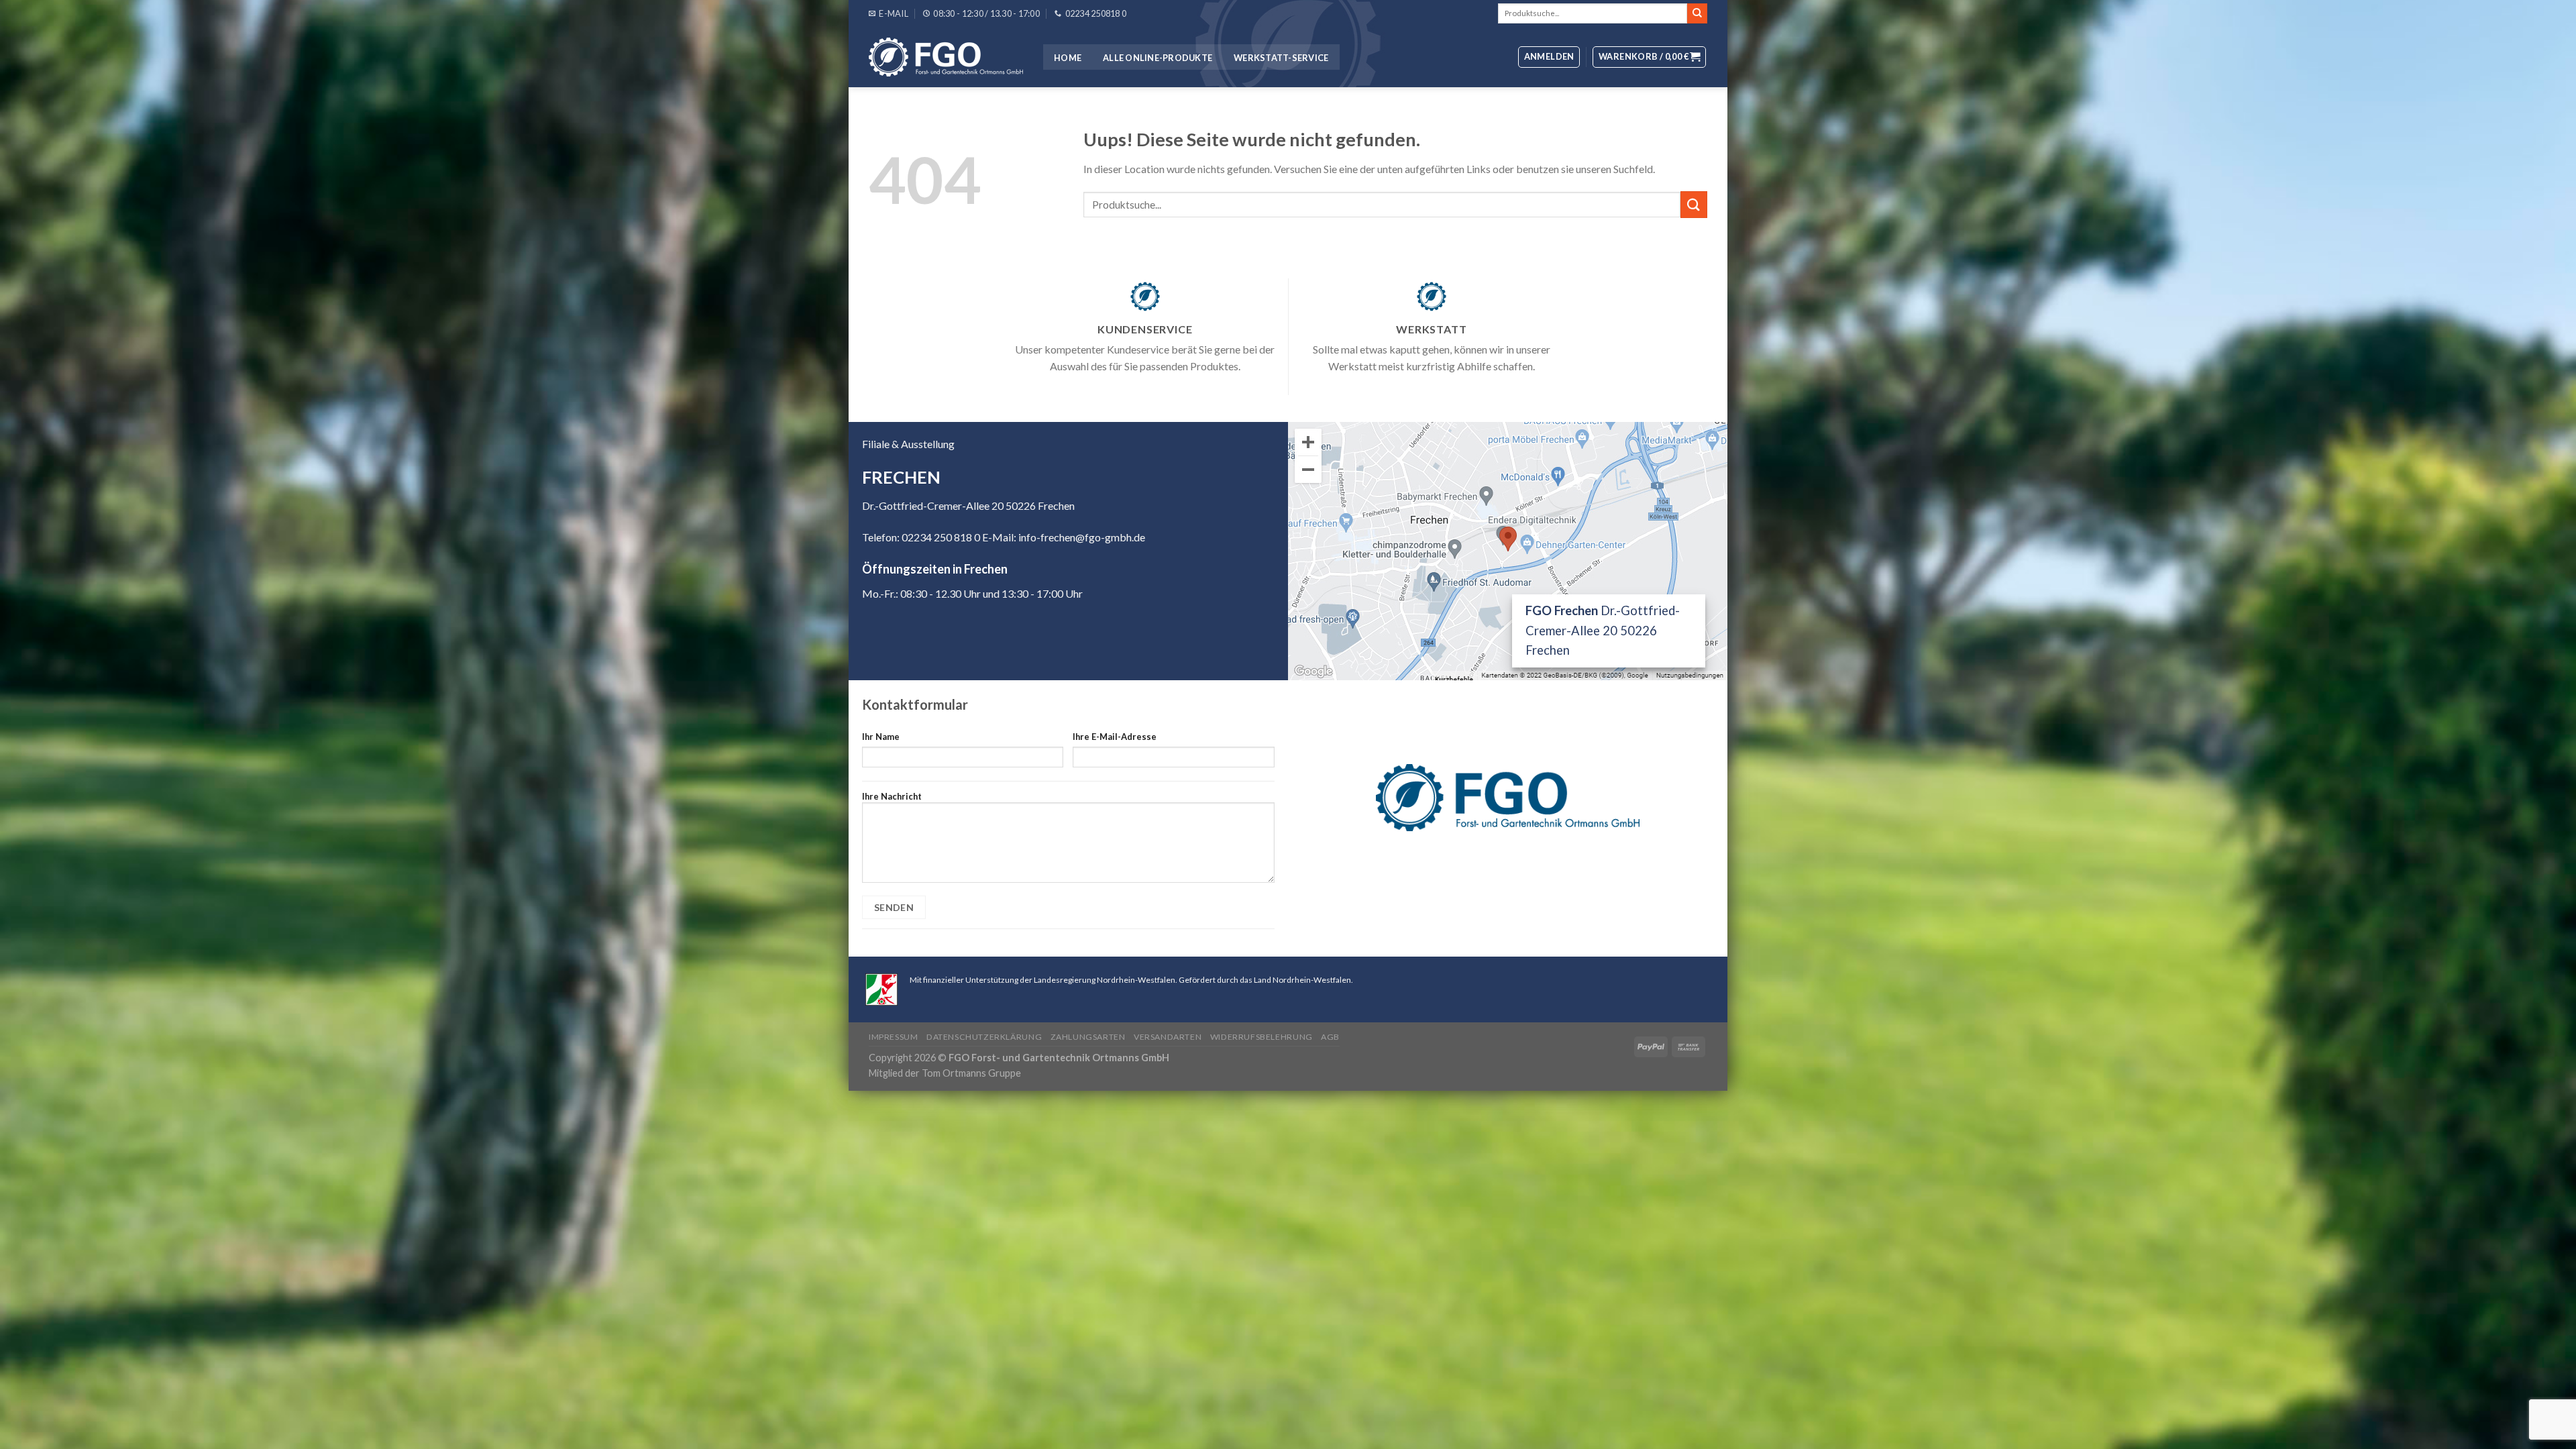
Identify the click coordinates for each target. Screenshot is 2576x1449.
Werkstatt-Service (1281, 58)
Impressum (894, 1037)
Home (1068, 58)
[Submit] (1697, 13)
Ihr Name (881, 737)
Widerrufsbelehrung (1262, 1037)
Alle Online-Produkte (1158, 58)
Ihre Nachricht (892, 796)
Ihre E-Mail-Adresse (1115, 737)
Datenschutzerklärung (984, 1037)
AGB (1330, 1037)
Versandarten (1168, 1037)
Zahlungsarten (1088, 1037)
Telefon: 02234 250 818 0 (921, 537)
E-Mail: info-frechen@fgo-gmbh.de (1064, 537)
